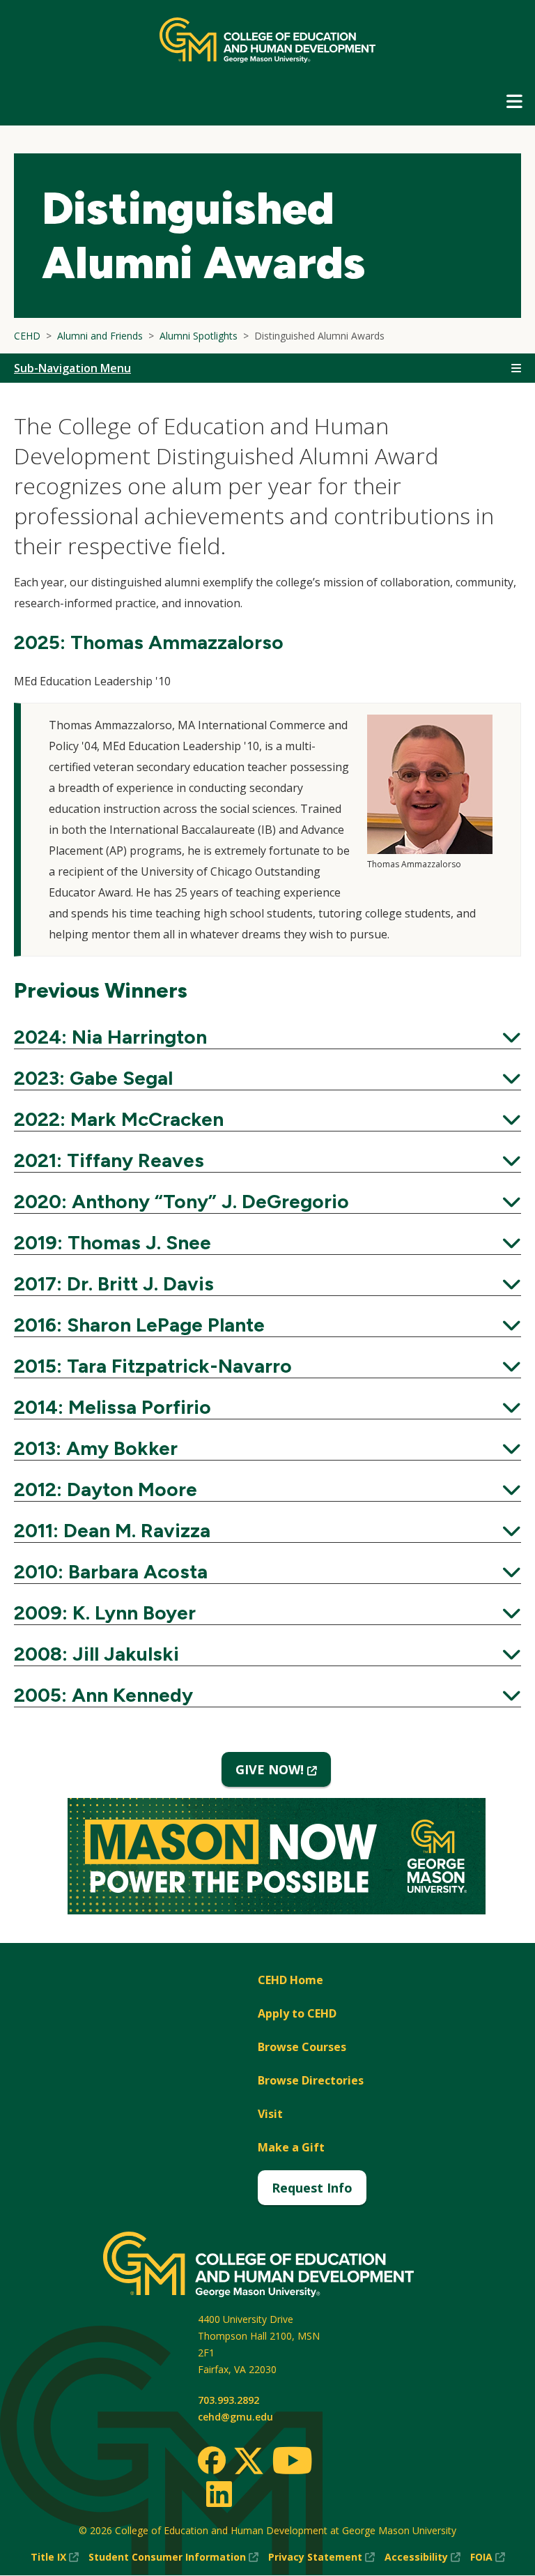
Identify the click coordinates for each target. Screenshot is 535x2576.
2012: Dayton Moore (267, 1489)
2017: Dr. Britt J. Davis (267, 1283)
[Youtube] (292, 2463)
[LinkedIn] (218, 2494)
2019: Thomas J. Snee (267, 1242)
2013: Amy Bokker (267, 1448)
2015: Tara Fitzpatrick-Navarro (267, 1366)
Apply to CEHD (297, 2013)
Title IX (55, 2558)
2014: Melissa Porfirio (267, 1407)
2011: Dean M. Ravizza (267, 1530)
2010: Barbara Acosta (267, 1571)
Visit (270, 2114)
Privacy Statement (321, 2558)
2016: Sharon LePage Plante (267, 1325)
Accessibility (422, 2558)
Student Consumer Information (173, 2558)
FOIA (488, 2558)
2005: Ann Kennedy (267, 1695)
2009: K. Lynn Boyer (267, 1613)
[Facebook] (212, 2460)
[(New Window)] (277, 1858)
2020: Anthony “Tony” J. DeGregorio (267, 1201)
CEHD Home (290, 1980)
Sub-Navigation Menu (72, 368)
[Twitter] (249, 2462)
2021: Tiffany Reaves (267, 1160)
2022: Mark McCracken (267, 1119)
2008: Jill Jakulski (267, 1654)
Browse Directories (311, 2080)
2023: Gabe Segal (267, 1078)
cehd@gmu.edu (235, 2417)
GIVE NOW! (283, 1774)
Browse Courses (302, 2047)
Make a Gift (291, 2147)
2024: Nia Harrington (267, 1037)
